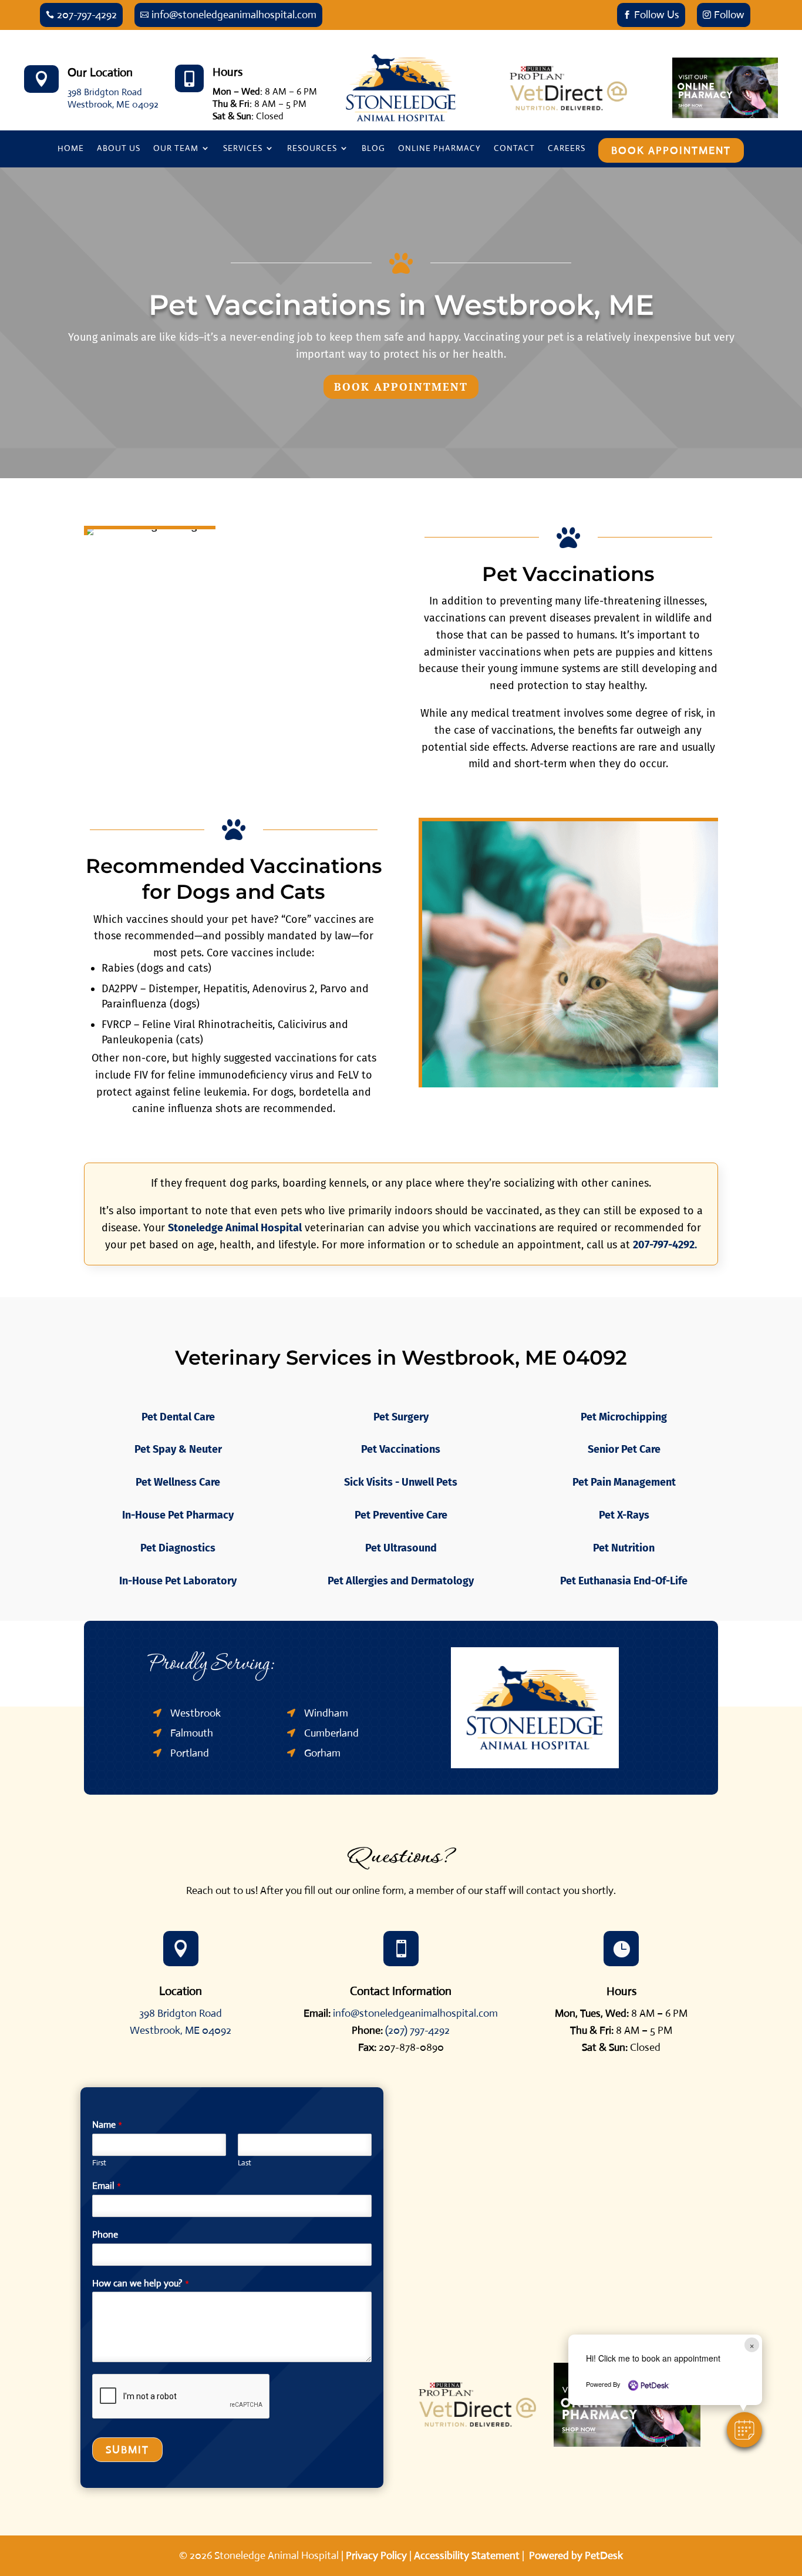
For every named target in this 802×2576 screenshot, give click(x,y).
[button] (744, 2430)
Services (243, 149)
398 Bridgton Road (105, 92)
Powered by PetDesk (576, 2555)
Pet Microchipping (624, 1417)
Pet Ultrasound (401, 1548)
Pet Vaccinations (401, 1449)
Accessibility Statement (467, 2555)
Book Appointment (671, 150)
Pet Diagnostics (178, 1548)
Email (107, 2186)
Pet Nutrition (624, 1548)
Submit (127, 2450)
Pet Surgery (401, 1417)
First (99, 2163)
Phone (105, 2235)
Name (107, 2125)
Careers (567, 149)
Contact (514, 149)
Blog (373, 149)
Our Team (176, 149)
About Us (119, 149)
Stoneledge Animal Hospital (235, 1228)
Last (245, 2163)
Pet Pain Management (624, 1482)
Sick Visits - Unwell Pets (401, 1482)
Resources (312, 149)
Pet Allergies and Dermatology (401, 1581)
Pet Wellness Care (178, 1482)
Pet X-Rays (624, 1515)
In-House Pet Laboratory (178, 1581)
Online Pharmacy (439, 149)
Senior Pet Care (624, 1449)
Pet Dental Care (178, 1417)
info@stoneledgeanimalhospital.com (415, 2013)
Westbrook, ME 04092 (113, 104)
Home (71, 149)
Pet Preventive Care (401, 1515)
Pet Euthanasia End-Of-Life (624, 1581)
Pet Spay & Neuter (178, 1449)
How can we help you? (141, 2283)
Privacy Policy (376, 2555)
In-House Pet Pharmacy (178, 1515)
